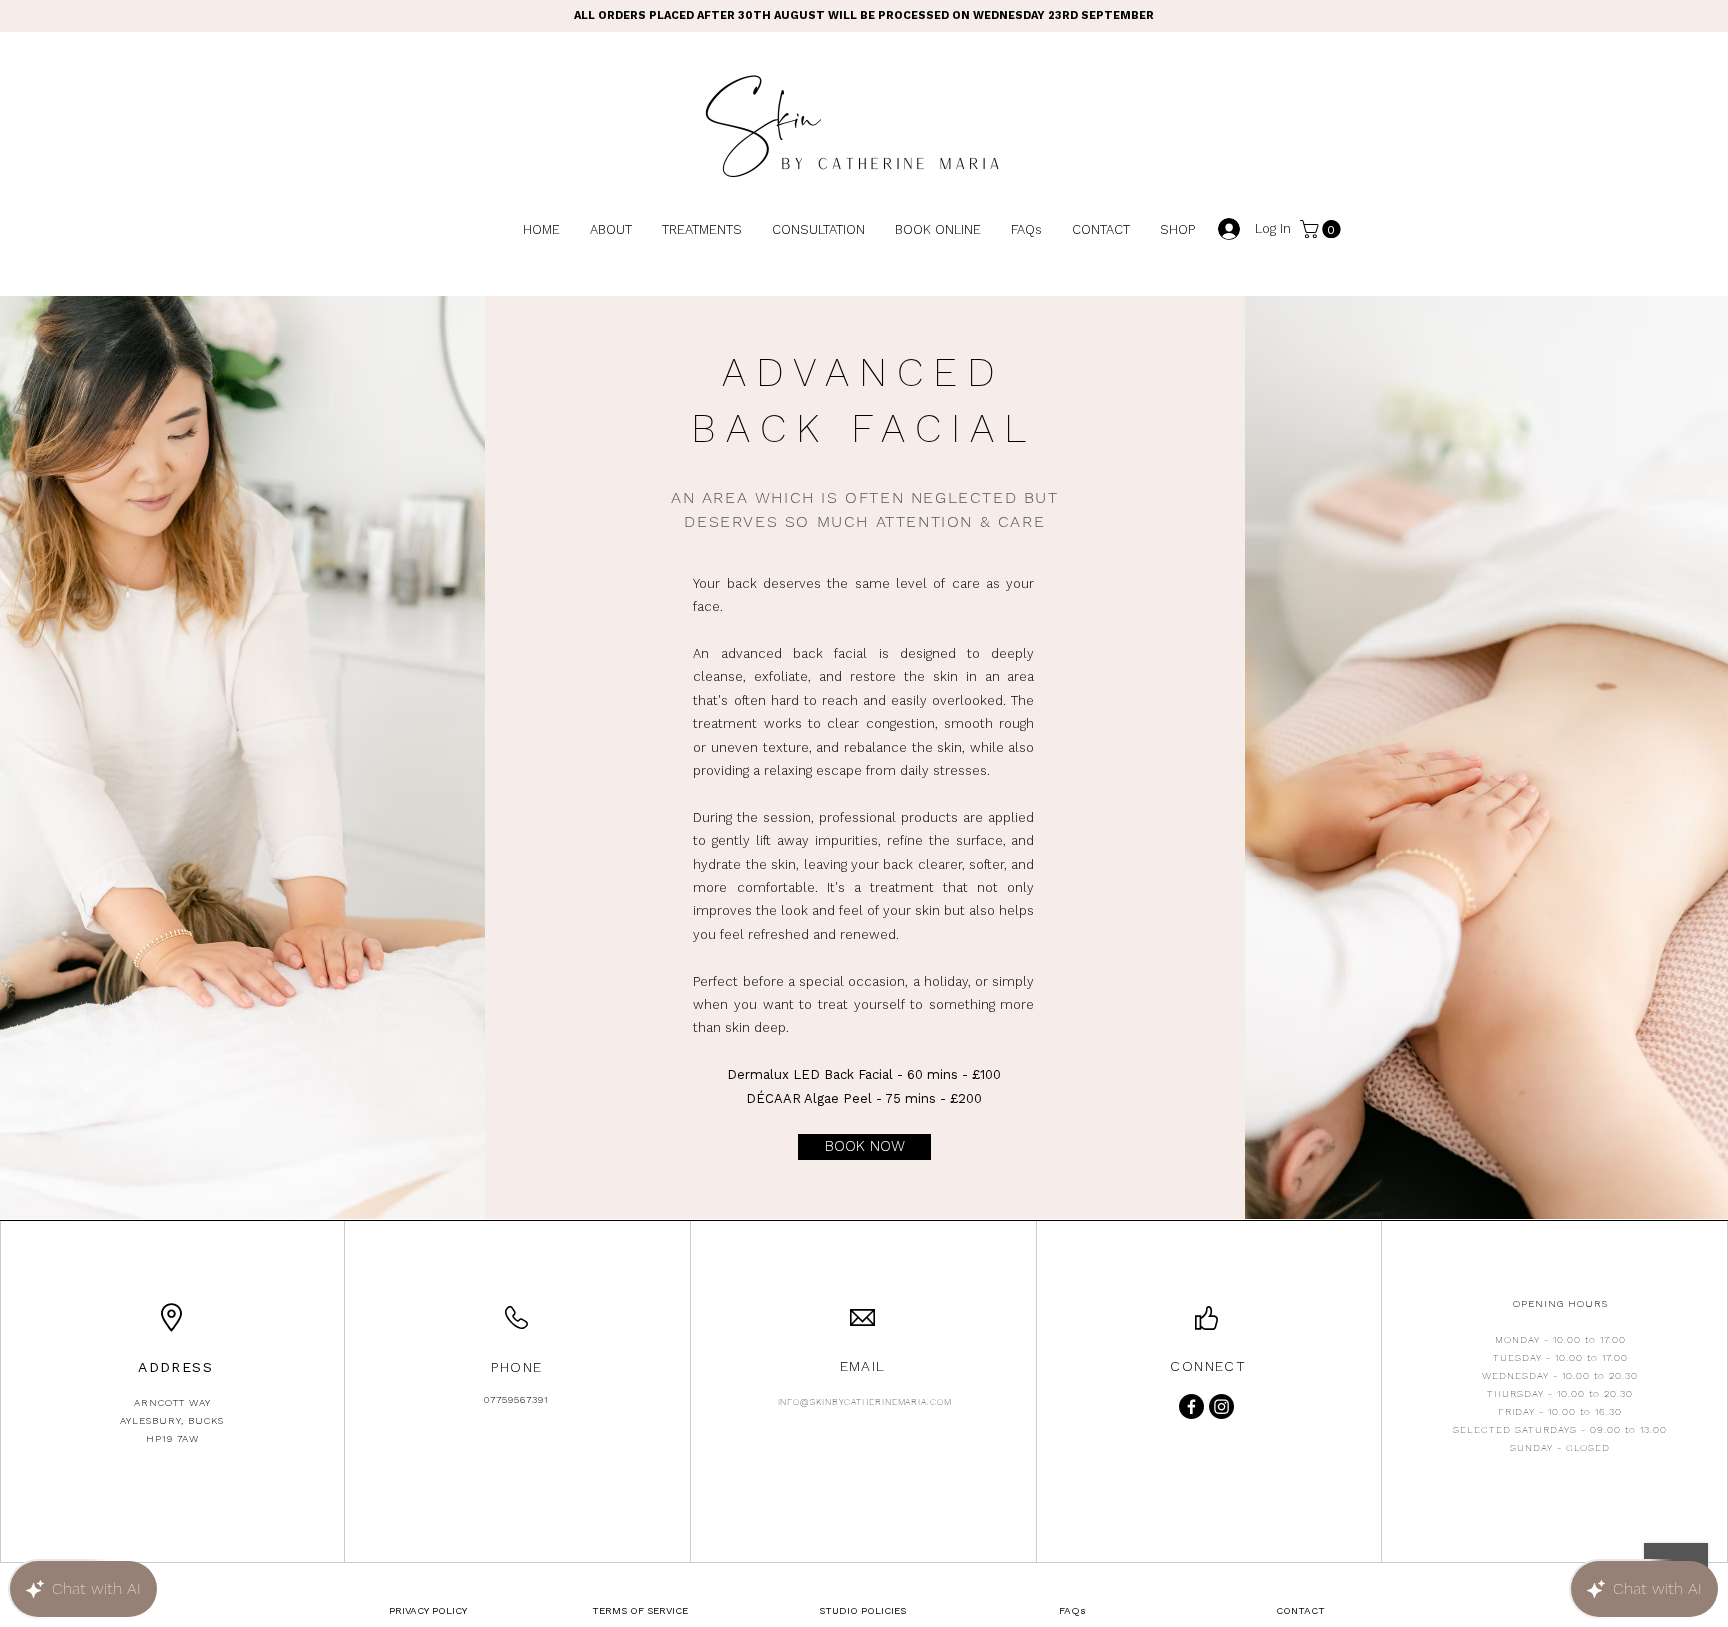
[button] (1322, 229)
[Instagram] (1221, 1406)
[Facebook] (1191, 1406)
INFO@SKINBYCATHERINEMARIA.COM (865, 1402)
